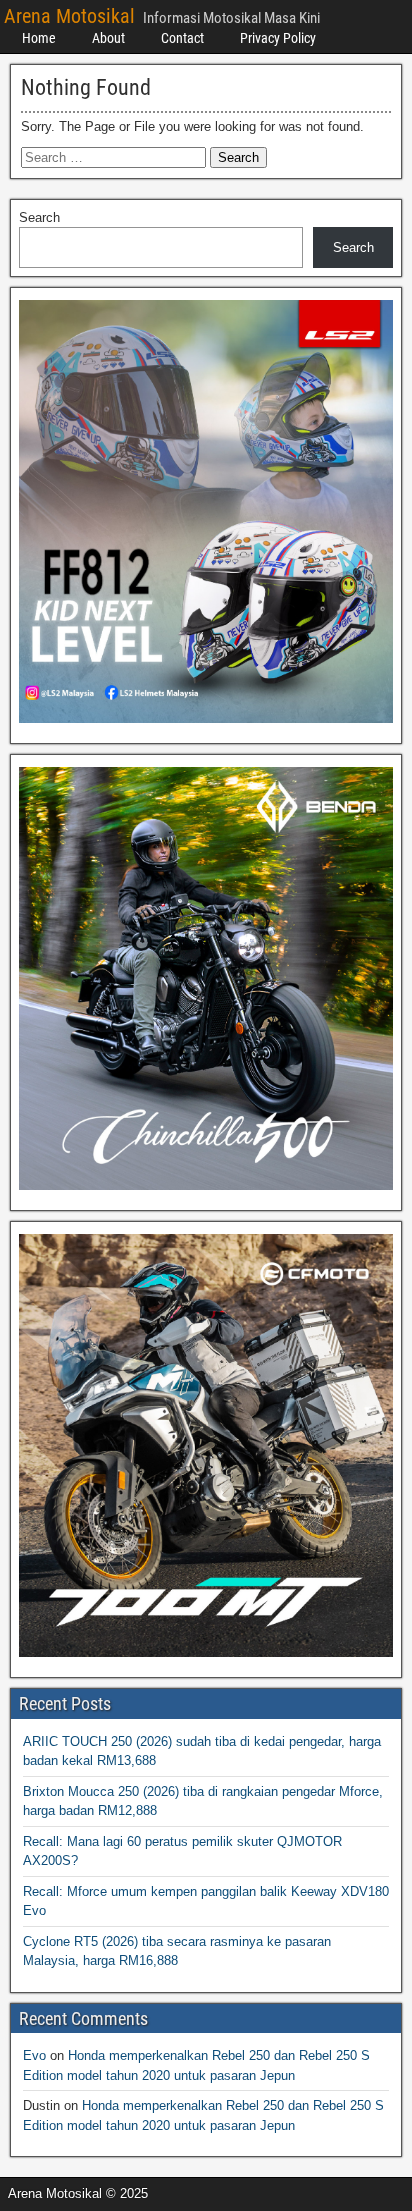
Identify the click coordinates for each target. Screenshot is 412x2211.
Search (39, 217)
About (108, 38)
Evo (34, 2055)
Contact (182, 38)
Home (39, 38)
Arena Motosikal (69, 16)
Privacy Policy (278, 38)
